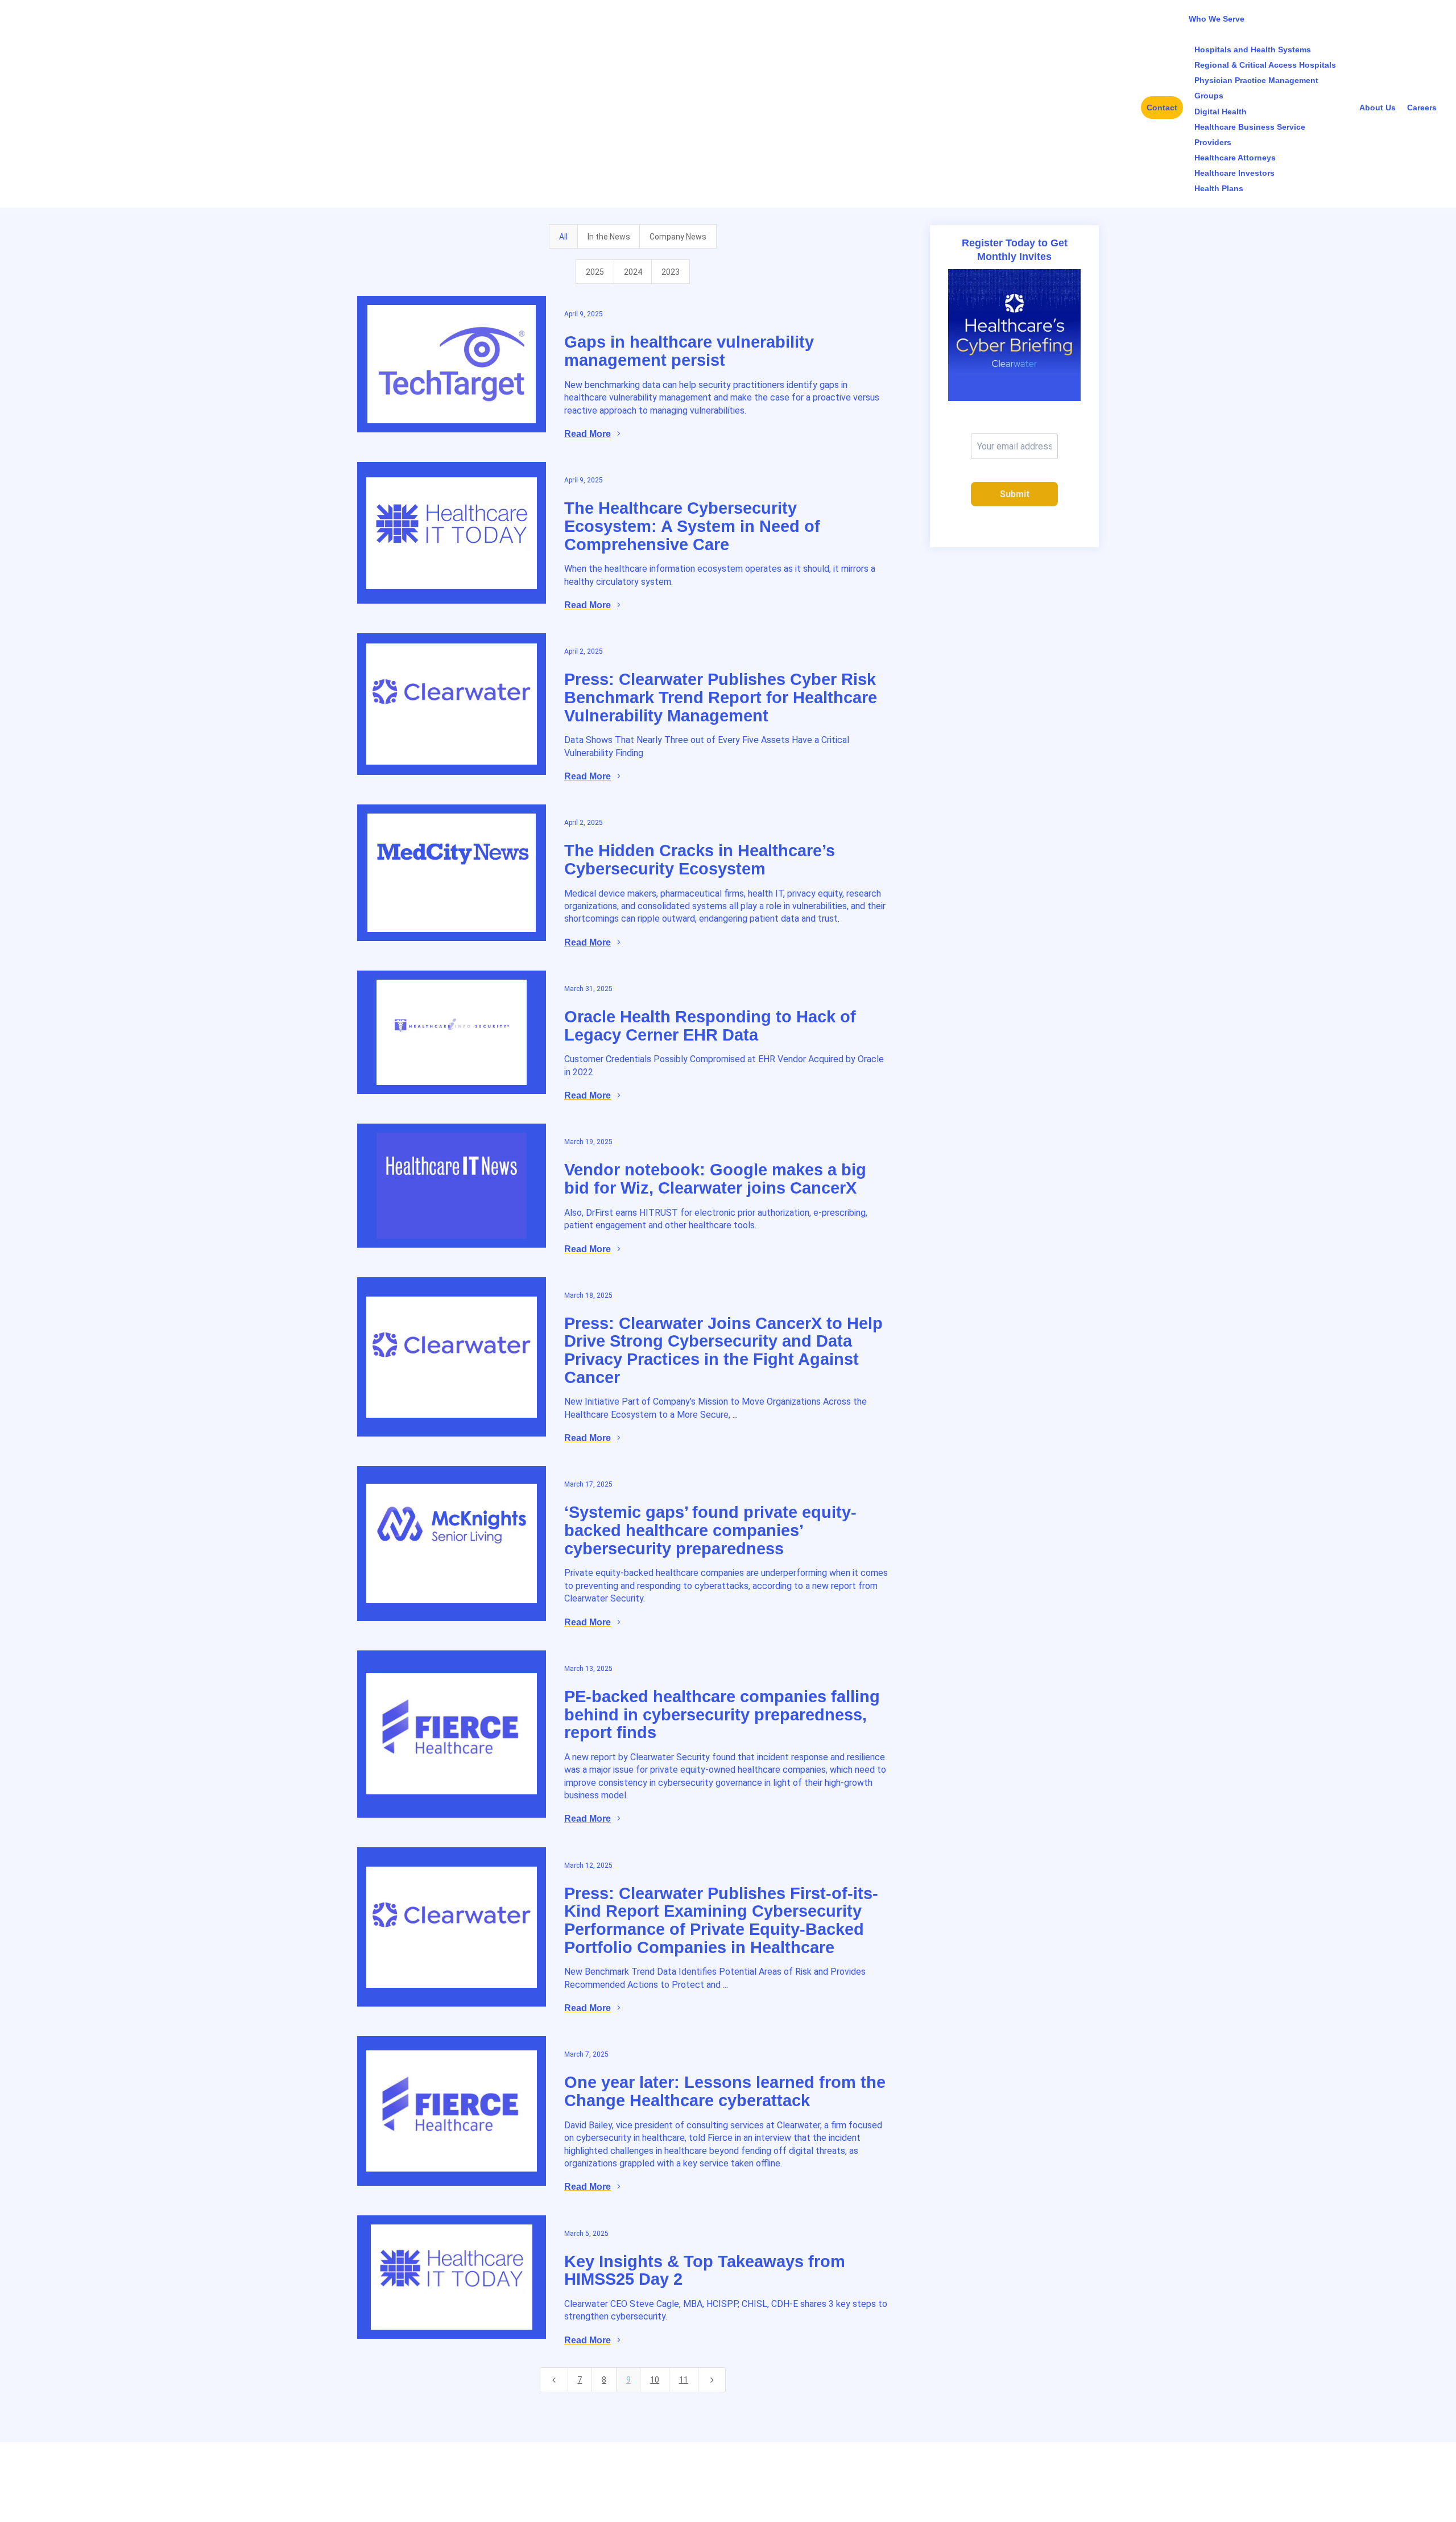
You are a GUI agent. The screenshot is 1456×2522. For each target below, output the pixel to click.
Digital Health (1221, 112)
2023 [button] (671, 272)
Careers (1422, 108)
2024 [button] (633, 272)
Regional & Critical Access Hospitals (1265, 65)
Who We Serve (1217, 19)
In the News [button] (609, 237)
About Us (1378, 108)
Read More (588, 434)
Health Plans (1219, 188)
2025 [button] (595, 272)
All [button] (563, 237)
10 (655, 2380)
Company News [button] (678, 237)
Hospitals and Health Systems (1253, 49)
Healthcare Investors (1234, 173)
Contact (1162, 108)
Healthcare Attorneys (1235, 158)
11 (684, 2380)
